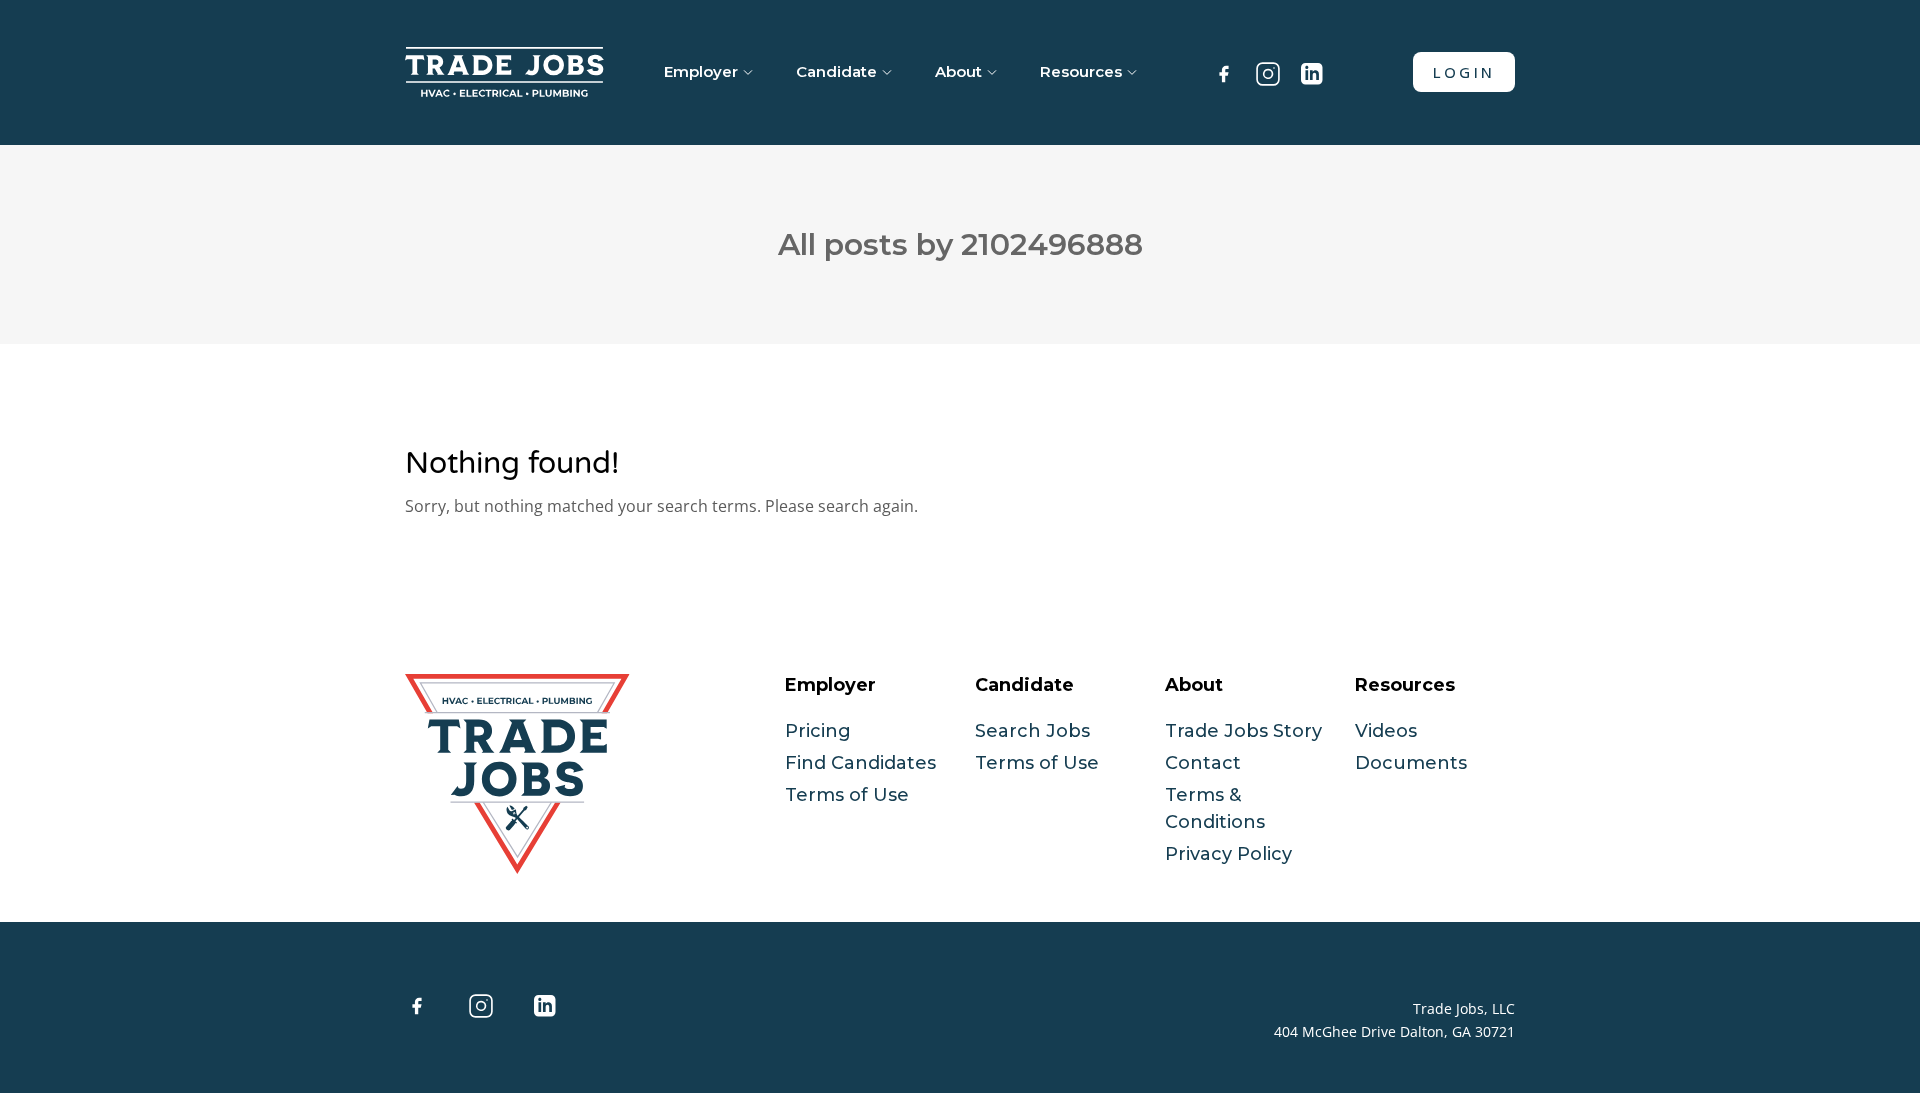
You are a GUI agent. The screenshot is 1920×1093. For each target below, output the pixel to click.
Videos (1386, 731)
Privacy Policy (1228, 854)
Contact (1203, 763)
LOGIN (1464, 72)
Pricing (818, 731)
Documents (1411, 763)
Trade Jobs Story (1243, 731)
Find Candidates (860, 763)
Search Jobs (1032, 731)
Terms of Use (847, 795)
